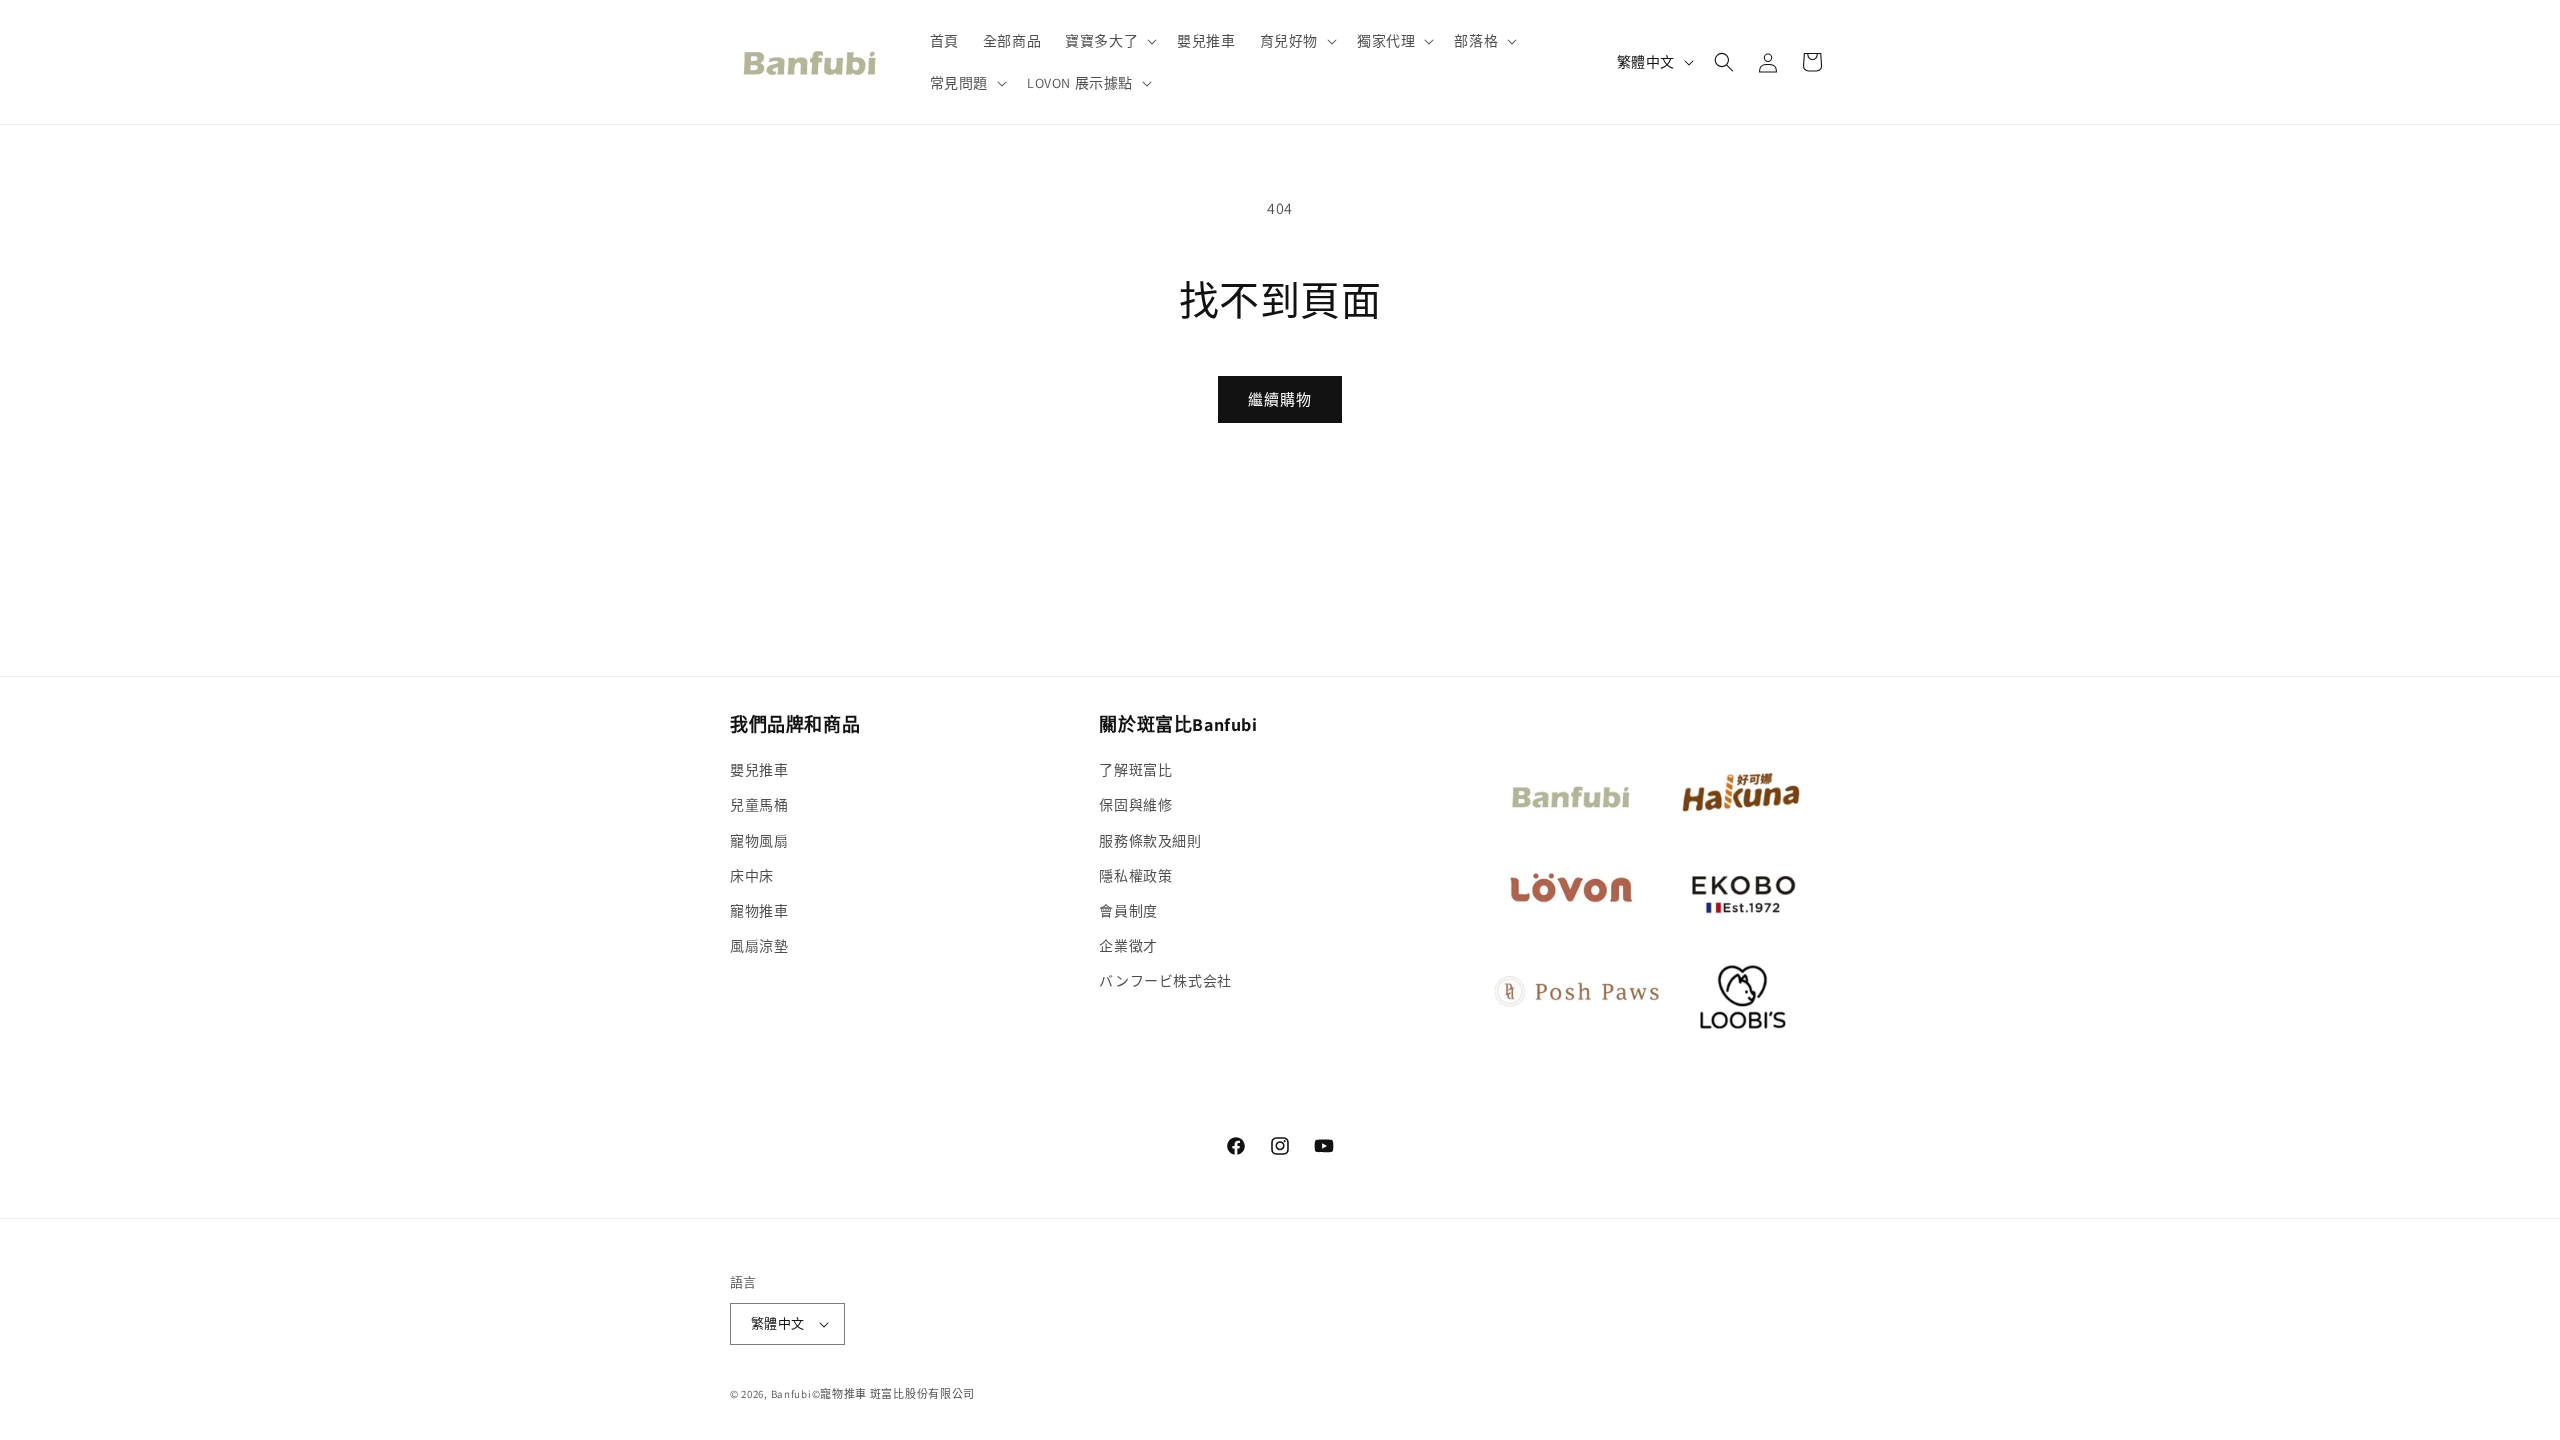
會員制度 (1128, 911)
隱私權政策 (1135, 876)
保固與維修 (1135, 805)
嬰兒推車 (759, 770)
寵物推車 (759, 911)
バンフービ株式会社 (1165, 981)
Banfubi (791, 1394)
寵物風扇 (759, 841)
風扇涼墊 (759, 946)
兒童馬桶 (759, 805)
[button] (1109, 41)
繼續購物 (1280, 399)
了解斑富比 (1135, 770)
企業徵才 (1128, 946)
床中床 (752, 876)
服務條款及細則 (1150, 841)
